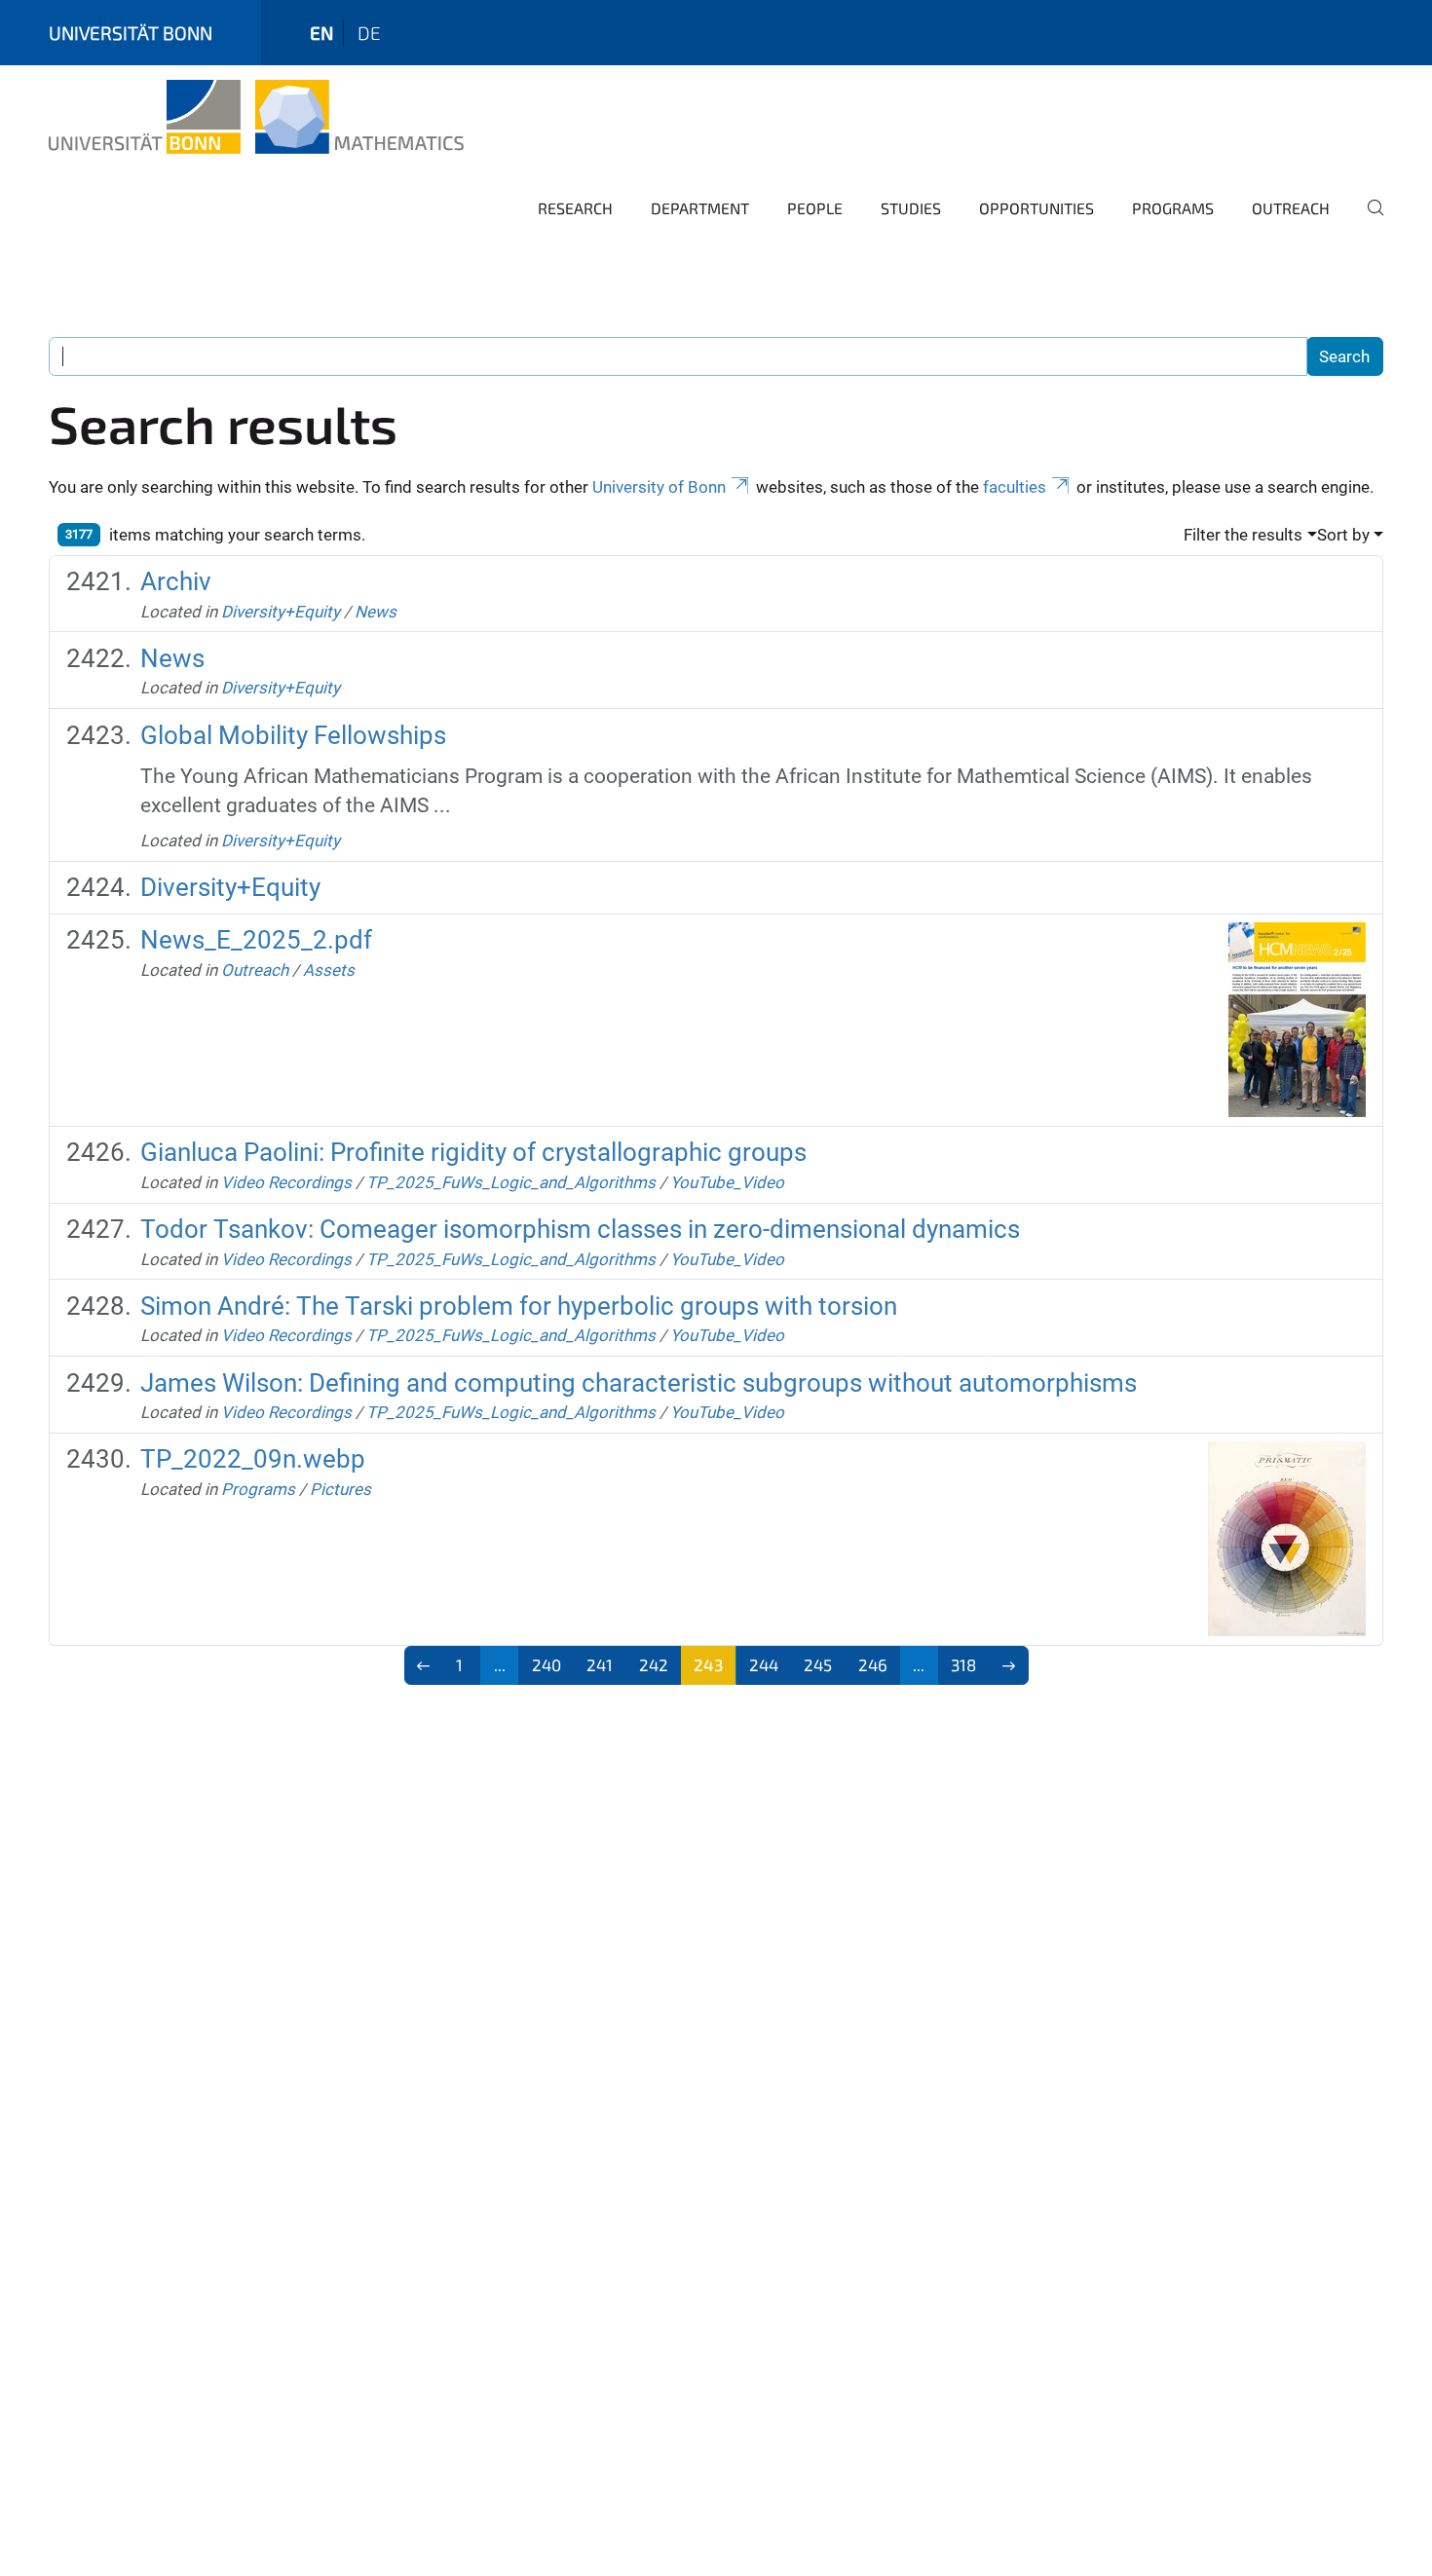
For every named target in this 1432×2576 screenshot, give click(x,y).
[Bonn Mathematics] (256, 117)
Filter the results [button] (1243, 535)
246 (873, 1664)
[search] (1368, 221)
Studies (911, 208)
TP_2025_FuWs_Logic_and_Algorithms (511, 1182)
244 (764, 1664)
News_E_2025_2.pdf (256, 940)
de (369, 33)
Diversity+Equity (281, 612)
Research (575, 208)
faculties (1015, 487)
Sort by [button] (1343, 535)
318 (963, 1664)
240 (546, 1664)
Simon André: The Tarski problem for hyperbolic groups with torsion (519, 1306)
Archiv (176, 581)
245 (818, 1664)
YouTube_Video (727, 1182)
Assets (329, 970)
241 (600, 1664)
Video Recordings (286, 1182)
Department (700, 208)
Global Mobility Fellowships (293, 735)
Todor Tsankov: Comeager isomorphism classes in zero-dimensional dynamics (580, 1229)
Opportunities (1036, 208)
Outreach (1291, 208)
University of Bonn (659, 487)
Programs (1173, 208)
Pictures (340, 1489)
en (321, 33)
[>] (1009, 1665)
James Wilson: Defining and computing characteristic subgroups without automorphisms (639, 1383)
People (815, 208)
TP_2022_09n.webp (253, 1459)
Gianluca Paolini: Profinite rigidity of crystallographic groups (473, 1152)
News (376, 612)
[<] (424, 1665)
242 (654, 1664)
